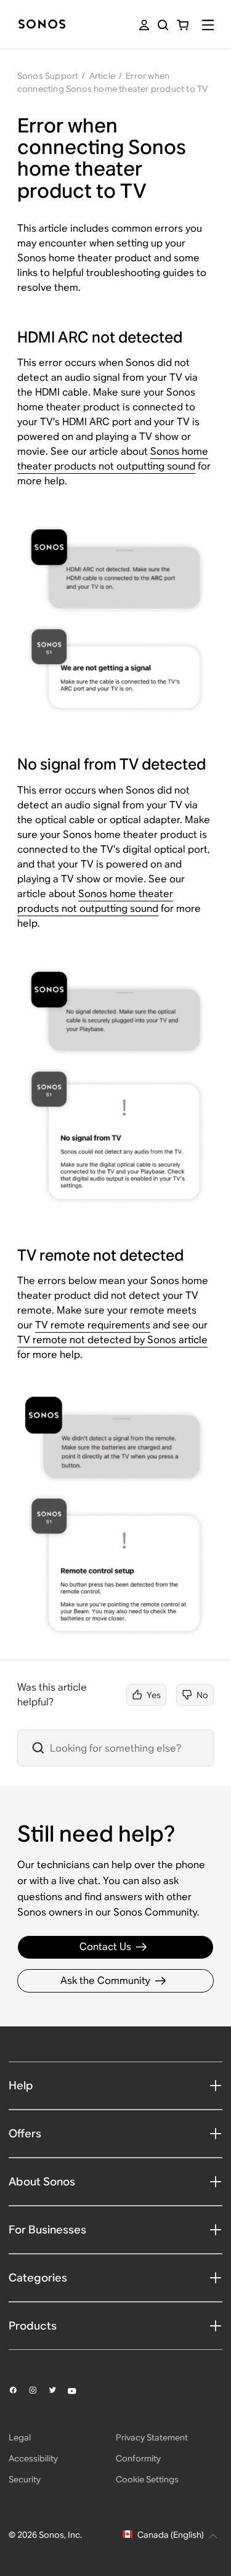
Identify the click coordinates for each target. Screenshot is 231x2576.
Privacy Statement (152, 2437)
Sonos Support (48, 76)
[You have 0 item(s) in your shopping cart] (183, 25)
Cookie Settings (147, 2479)
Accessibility (33, 2458)
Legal (20, 2437)
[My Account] (144, 25)
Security (25, 2479)
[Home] (42, 25)
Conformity (138, 2458)
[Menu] (208, 25)
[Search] (163, 25)
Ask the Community (105, 1981)
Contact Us (105, 1947)
